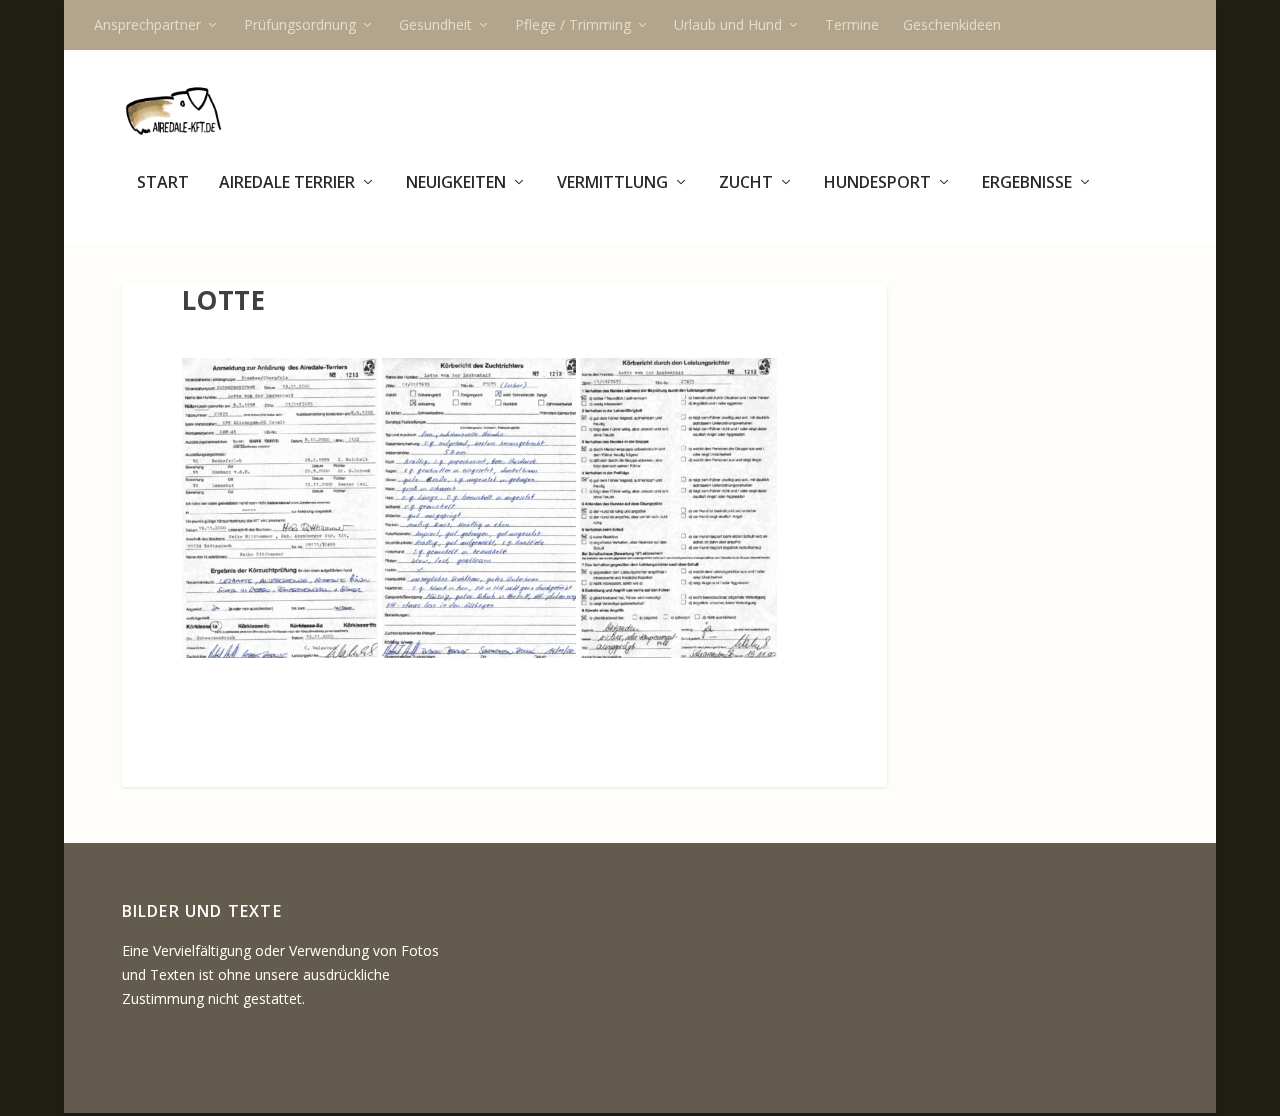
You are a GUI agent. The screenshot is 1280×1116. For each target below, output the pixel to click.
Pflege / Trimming (573, 24)
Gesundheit (435, 24)
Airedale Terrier (287, 183)
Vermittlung (612, 183)
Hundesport (877, 183)
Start (163, 183)
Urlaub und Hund (728, 24)
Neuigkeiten (456, 183)
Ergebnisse (1027, 183)
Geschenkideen (952, 24)
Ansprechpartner (147, 24)
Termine (852, 24)
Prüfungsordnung (300, 24)
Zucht (746, 183)
